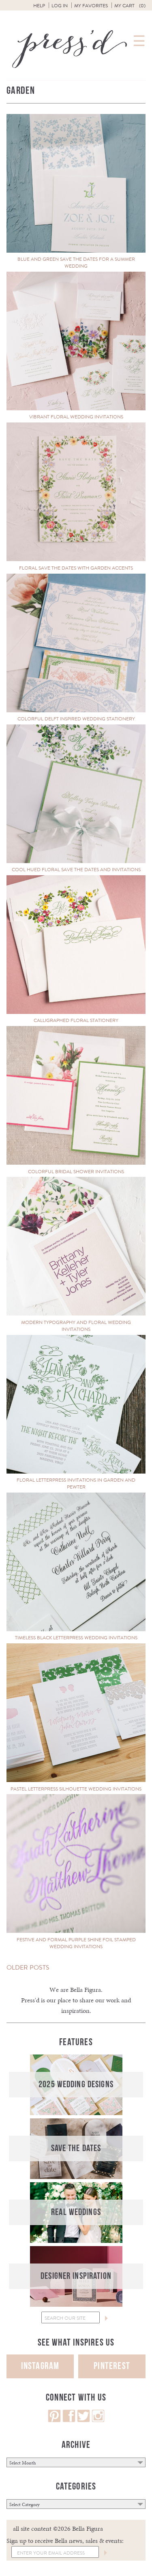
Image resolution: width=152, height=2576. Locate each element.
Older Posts (28, 1967)
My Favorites (91, 6)
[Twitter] (83, 2420)
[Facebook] (69, 2420)
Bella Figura (86, 1990)
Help (39, 6)
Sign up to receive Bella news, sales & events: (65, 2541)
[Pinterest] (54, 2420)
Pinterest (112, 2366)
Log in (60, 6)
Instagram (40, 2366)
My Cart (130, 6)
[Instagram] (98, 2420)
